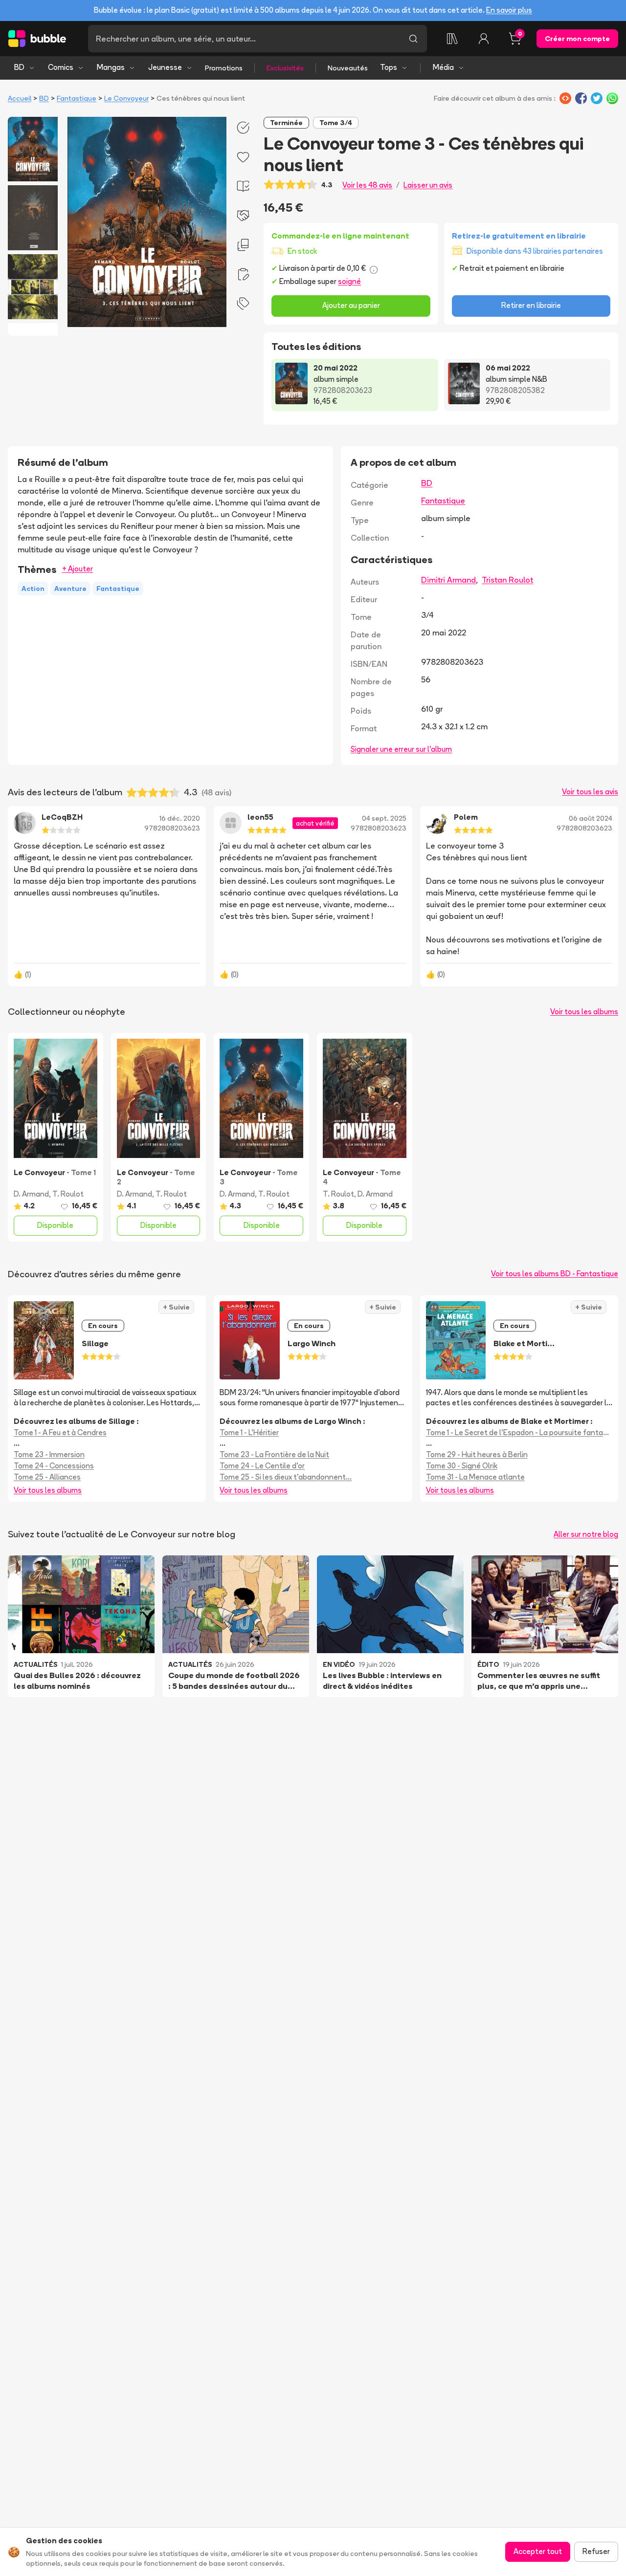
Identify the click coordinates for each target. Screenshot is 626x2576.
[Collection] (452, 39)
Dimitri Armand (448, 580)
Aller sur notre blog (586, 1534)
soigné (349, 281)
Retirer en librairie (531, 305)
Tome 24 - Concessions (54, 1466)
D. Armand (31, 1194)
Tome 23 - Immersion (49, 1454)
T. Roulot (68, 1194)
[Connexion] (484, 39)
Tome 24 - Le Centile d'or (262, 1466)
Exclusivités (285, 68)
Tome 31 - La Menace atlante (475, 1477)
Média (443, 67)
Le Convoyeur (126, 98)
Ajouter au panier (351, 305)
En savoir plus (509, 10)
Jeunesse (165, 67)
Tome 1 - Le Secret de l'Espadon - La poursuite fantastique (519, 1432)
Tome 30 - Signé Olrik (462, 1466)
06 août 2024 (591, 818)
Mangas (111, 67)
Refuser (596, 2551)
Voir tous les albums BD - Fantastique (555, 1274)
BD (19, 67)
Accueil (20, 98)
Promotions (224, 68)
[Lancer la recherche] (413, 39)
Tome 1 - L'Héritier (249, 1432)
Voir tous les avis (590, 792)
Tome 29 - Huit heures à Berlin (477, 1454)
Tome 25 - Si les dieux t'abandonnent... (286, 1477)
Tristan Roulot (507, 580)
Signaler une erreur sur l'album (401, 749)
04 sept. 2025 (384, 818)
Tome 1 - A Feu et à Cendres (60, 1432)
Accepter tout (538, 2551)
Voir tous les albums (584, 1012)
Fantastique (77, 98)
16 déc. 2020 (180, 818)
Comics (61, 67)
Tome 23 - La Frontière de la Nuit (274, 1454)
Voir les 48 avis (367, 185)
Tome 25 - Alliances (47, 1477)
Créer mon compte (577, 39)
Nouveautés (348, 68)
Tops (389, 67)
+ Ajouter (78, 569)
